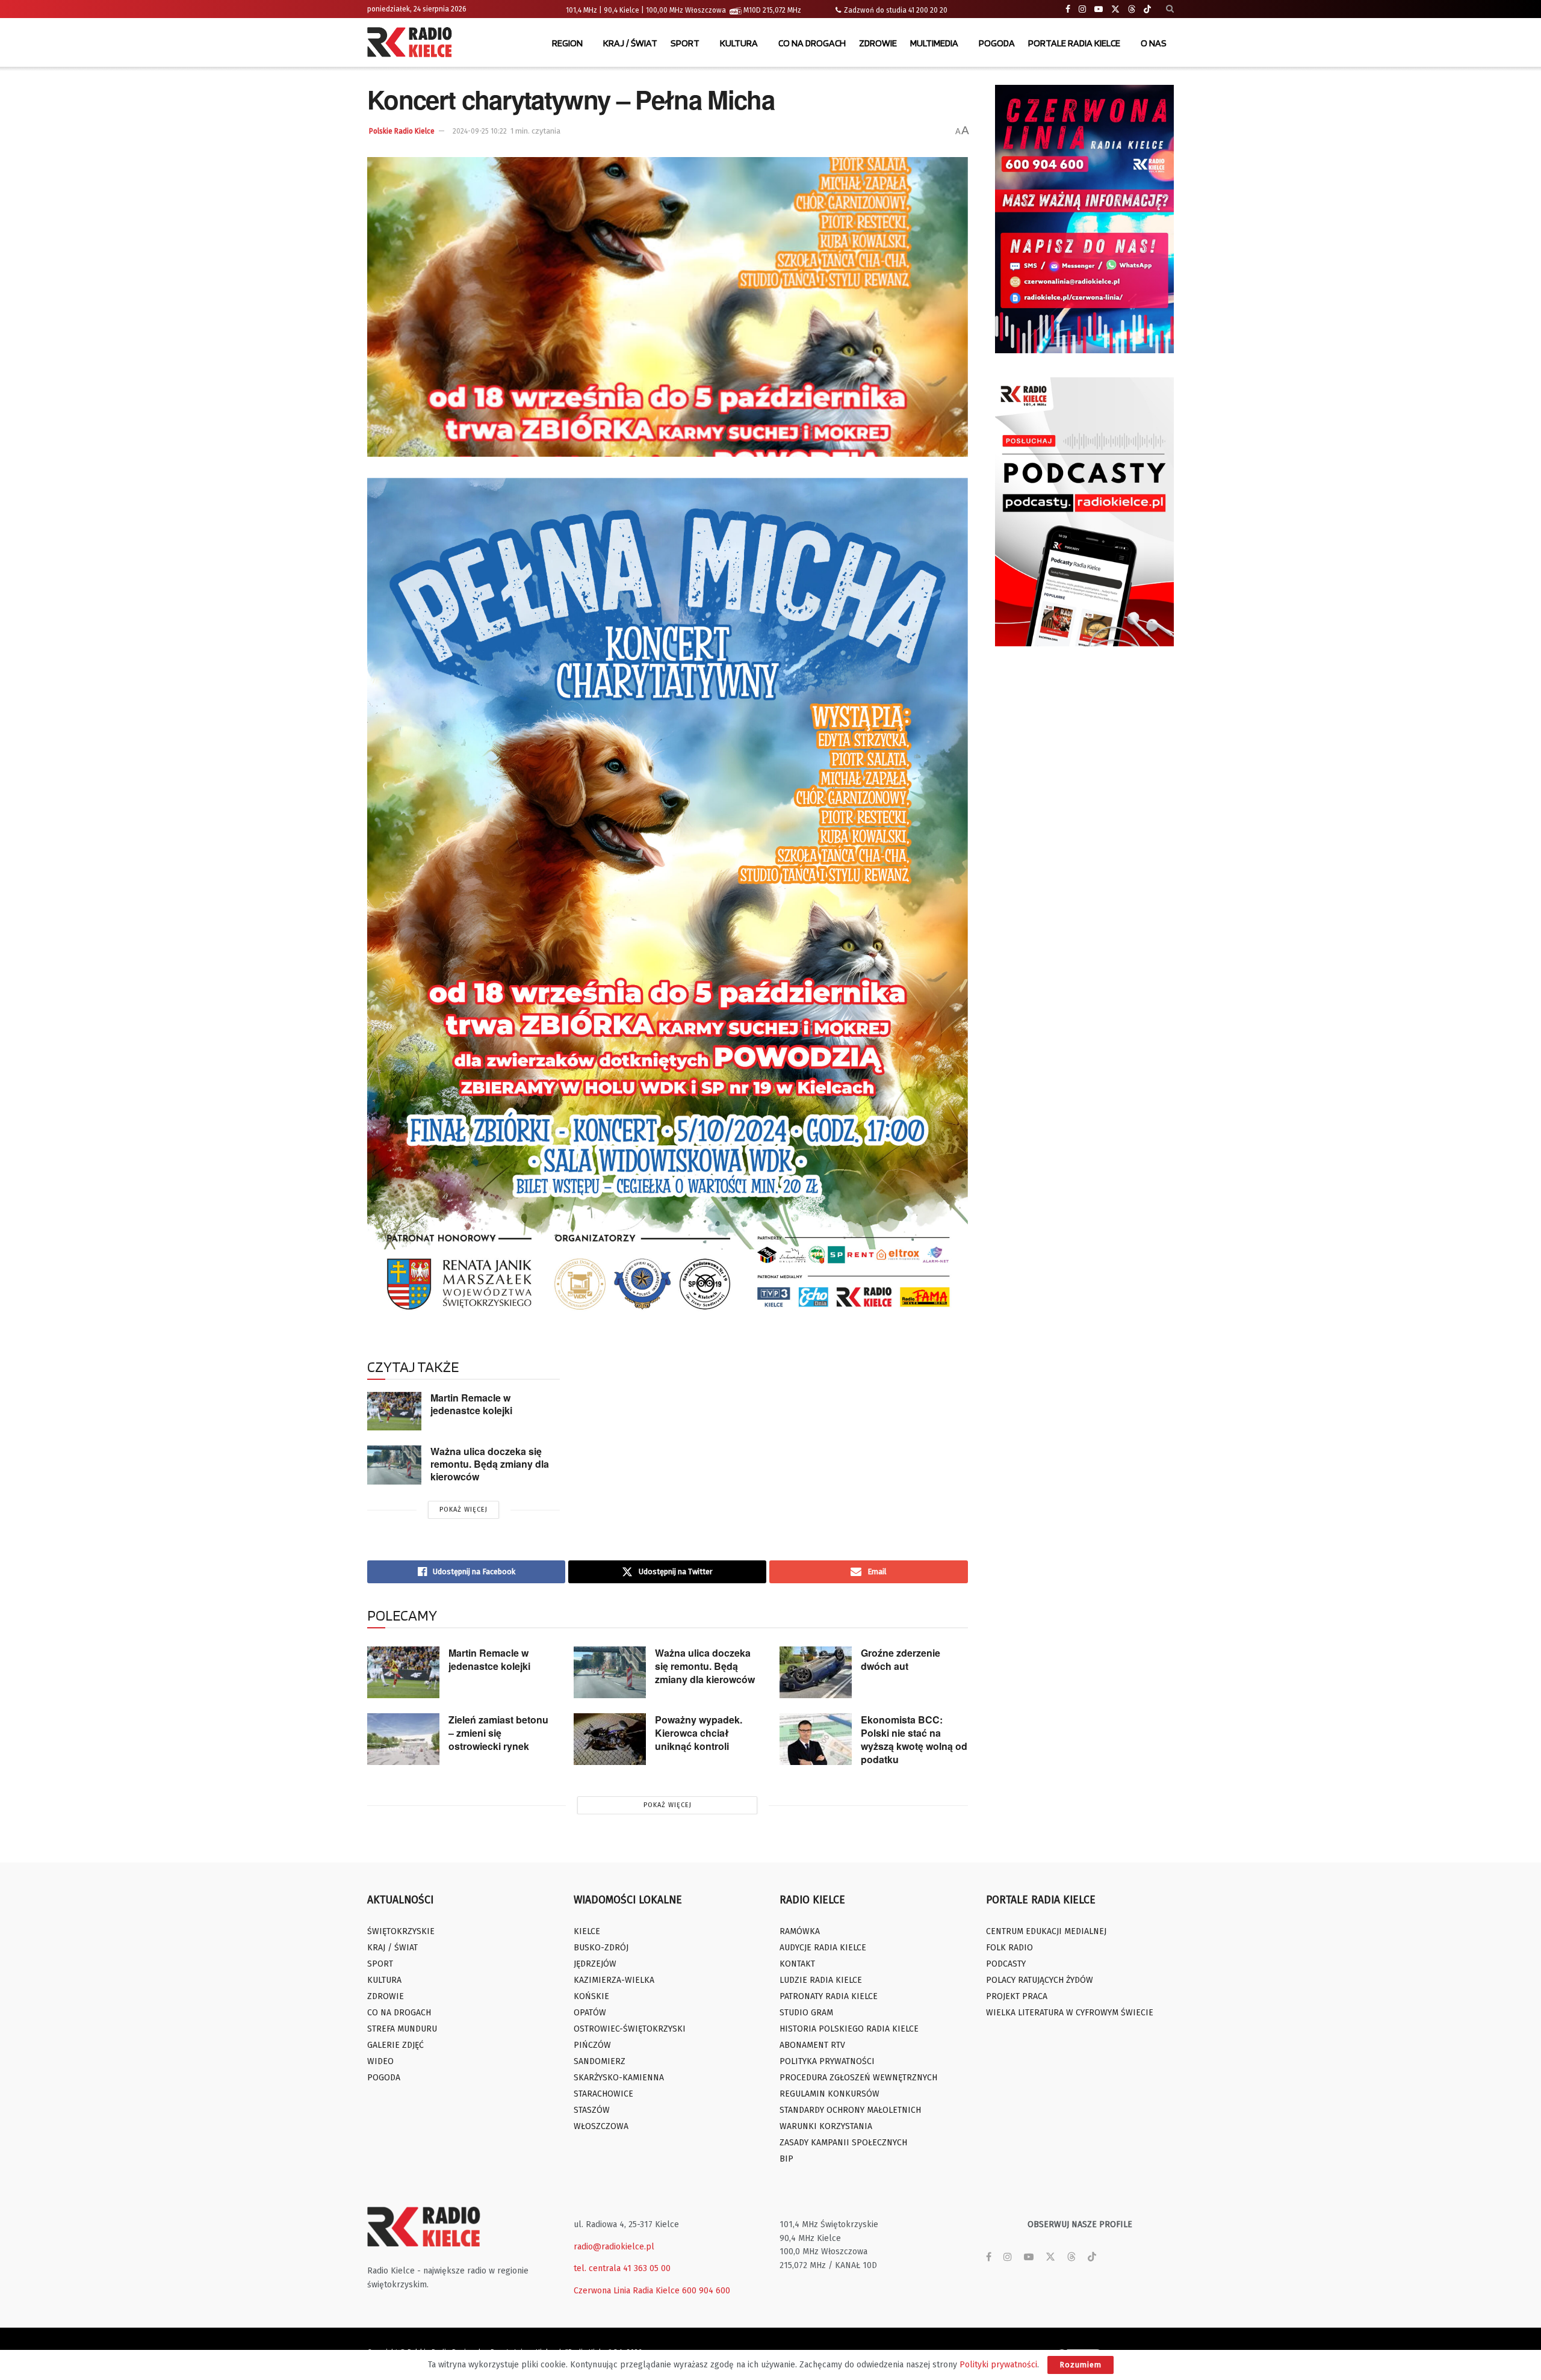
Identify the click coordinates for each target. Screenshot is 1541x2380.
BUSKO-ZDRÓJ (601, 1948)
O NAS (1154, 43)
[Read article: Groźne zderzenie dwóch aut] (816, 1672)
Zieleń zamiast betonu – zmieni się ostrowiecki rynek (498, 1733)
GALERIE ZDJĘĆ (395, 2045)
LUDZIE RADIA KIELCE (821, 1980)
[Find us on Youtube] (1099, 9)
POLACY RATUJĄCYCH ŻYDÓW (1040, 1980)
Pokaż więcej (464, 1510)
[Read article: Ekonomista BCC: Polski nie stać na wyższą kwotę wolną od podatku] (816, 1739)
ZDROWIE (878, 43)
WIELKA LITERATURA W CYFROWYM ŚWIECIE (1070, 2013)
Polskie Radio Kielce (402, 131)
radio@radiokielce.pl (614, 2247)
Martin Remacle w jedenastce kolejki (471, 1404)
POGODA (997, 43)
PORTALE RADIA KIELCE (1074, 43)
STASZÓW (592, 2110)
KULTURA (739, 43)
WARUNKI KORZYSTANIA (826, 2126)
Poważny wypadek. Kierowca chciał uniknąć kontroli (699, 1733)
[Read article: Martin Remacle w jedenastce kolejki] (394, 1411)
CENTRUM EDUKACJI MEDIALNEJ (1046, 1931)
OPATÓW (590, 2013)
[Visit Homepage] (412, 43)
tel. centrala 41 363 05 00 (622, 2268)
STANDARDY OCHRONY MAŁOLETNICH (850, 2110)
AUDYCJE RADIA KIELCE (823, 1948)
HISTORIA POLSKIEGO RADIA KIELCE (849, 2029)
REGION (567, 43)
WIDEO (380, 2061)
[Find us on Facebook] (1068, 9)
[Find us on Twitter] (1115, 9)
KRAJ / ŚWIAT (630, 43)
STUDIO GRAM (806, 2013)
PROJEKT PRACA (1017, 1996)
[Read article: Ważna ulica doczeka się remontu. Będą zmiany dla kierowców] (394, 1465)
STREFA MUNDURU (402, 2029)
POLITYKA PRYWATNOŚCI (827, 2061)
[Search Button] (1170, 9)
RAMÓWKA (800, 1931)
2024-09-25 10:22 (480, 131)
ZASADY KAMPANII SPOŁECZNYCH (843, 2143)
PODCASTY (1006, 1964)
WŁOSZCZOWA (601, 2126)
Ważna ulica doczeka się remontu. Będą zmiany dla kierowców (490, 1464)
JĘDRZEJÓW (595, 1964)
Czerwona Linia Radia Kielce (627, 2291)
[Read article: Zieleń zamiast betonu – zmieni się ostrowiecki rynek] (403, 1739)
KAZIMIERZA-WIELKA (614, 1980)
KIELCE (587, 1931)
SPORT (685, 43)
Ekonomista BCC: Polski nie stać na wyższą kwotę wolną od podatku (914, 1739)
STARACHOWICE (603, 2094)
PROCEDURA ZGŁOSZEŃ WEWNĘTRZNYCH (858, 2078)
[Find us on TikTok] (1147, 10)
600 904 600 (706, 2291)
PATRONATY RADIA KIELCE (829, 1996)
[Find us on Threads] (1132, 10)
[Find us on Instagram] (1082, 9)
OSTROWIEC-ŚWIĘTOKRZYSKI (630, 2029)
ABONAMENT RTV (812, 2045)
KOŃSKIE (591, 1996)
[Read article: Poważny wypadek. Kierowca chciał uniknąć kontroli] (610, 1739)
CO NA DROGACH (812, 43)
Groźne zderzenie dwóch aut (901, 1659)
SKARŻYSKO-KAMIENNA (619, 2078)
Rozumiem (1081, 2365)
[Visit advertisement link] (1085, 219)
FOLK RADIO (1009, 1948)
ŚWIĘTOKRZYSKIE (401, 1931)
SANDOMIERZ (600, 2061)
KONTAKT (797, 1964)
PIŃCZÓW (592, 2045)
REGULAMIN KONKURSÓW (829, 2094)
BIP (786, 2159)
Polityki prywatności (998, 2365)
